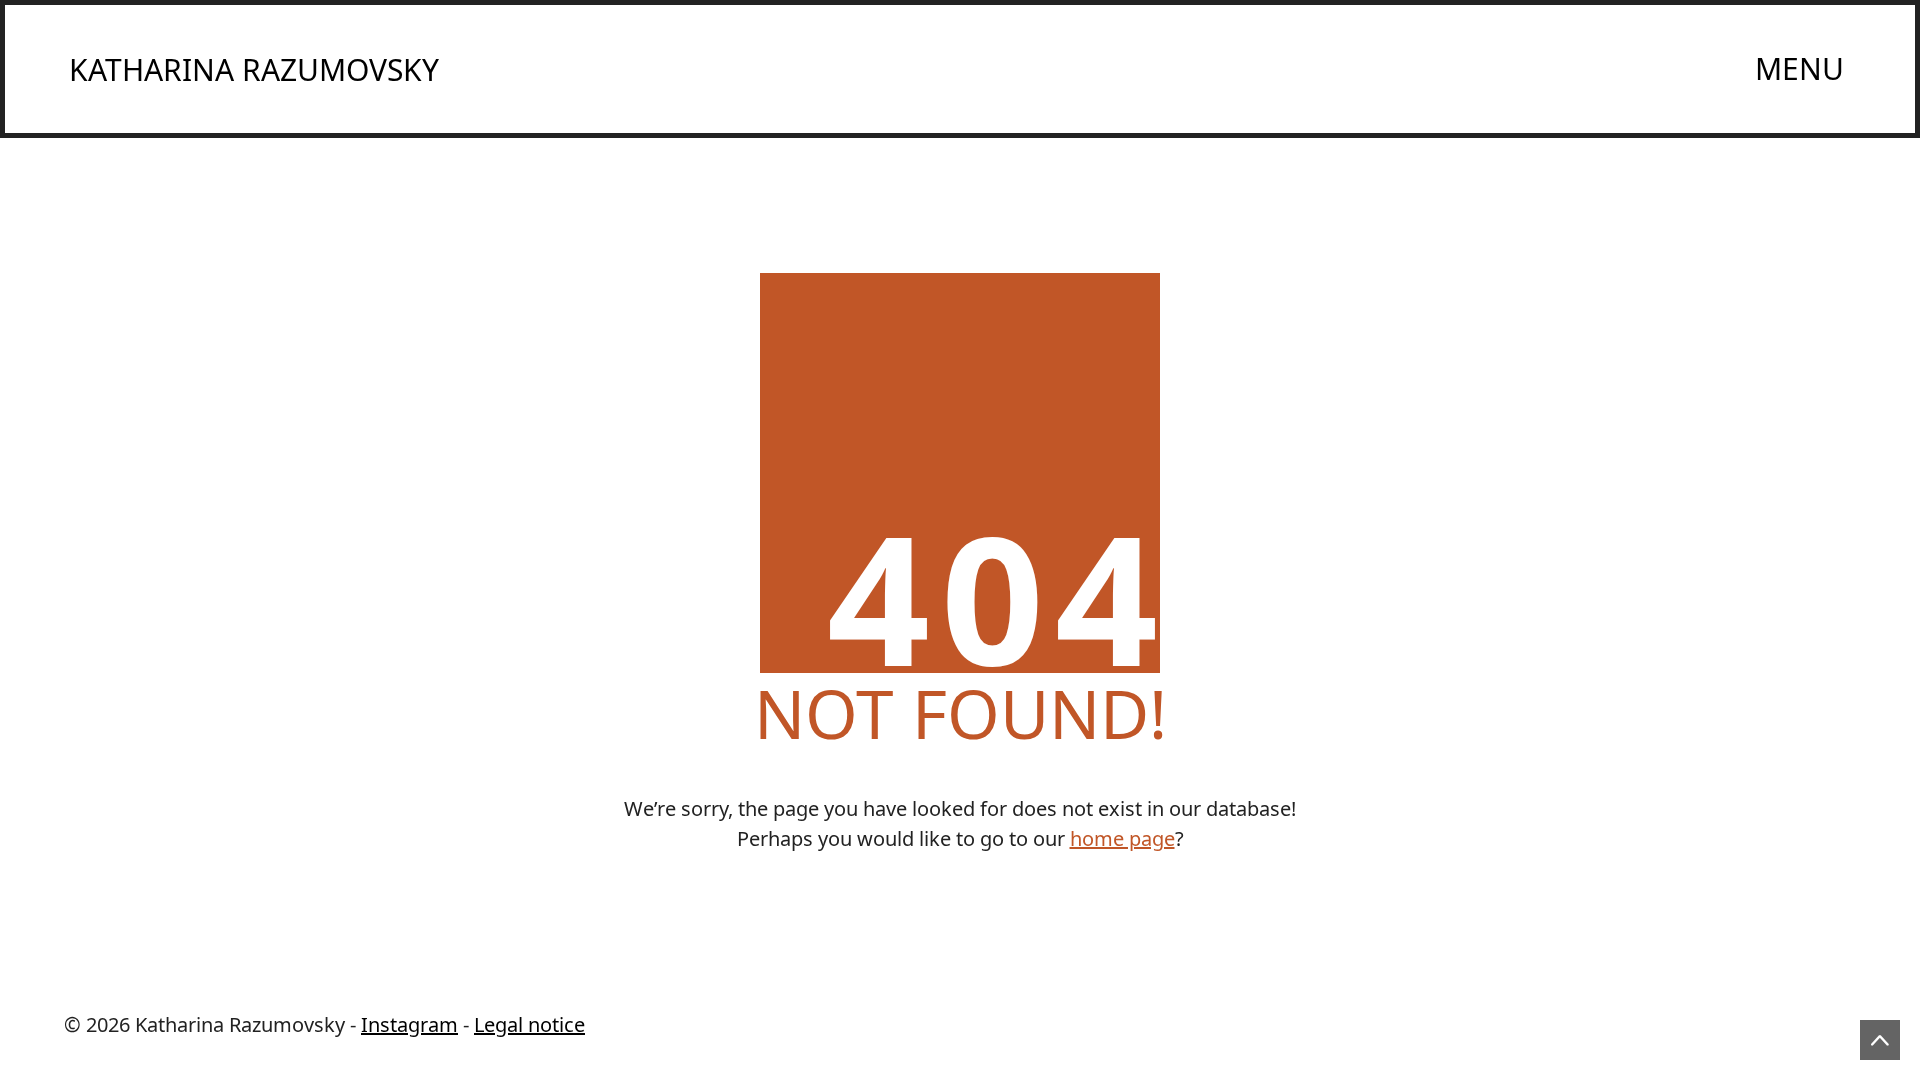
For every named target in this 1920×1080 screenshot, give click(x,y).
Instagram (409, 1024)
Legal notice (529, 1024)
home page (1122, 838)
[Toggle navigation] (1800, 69)
